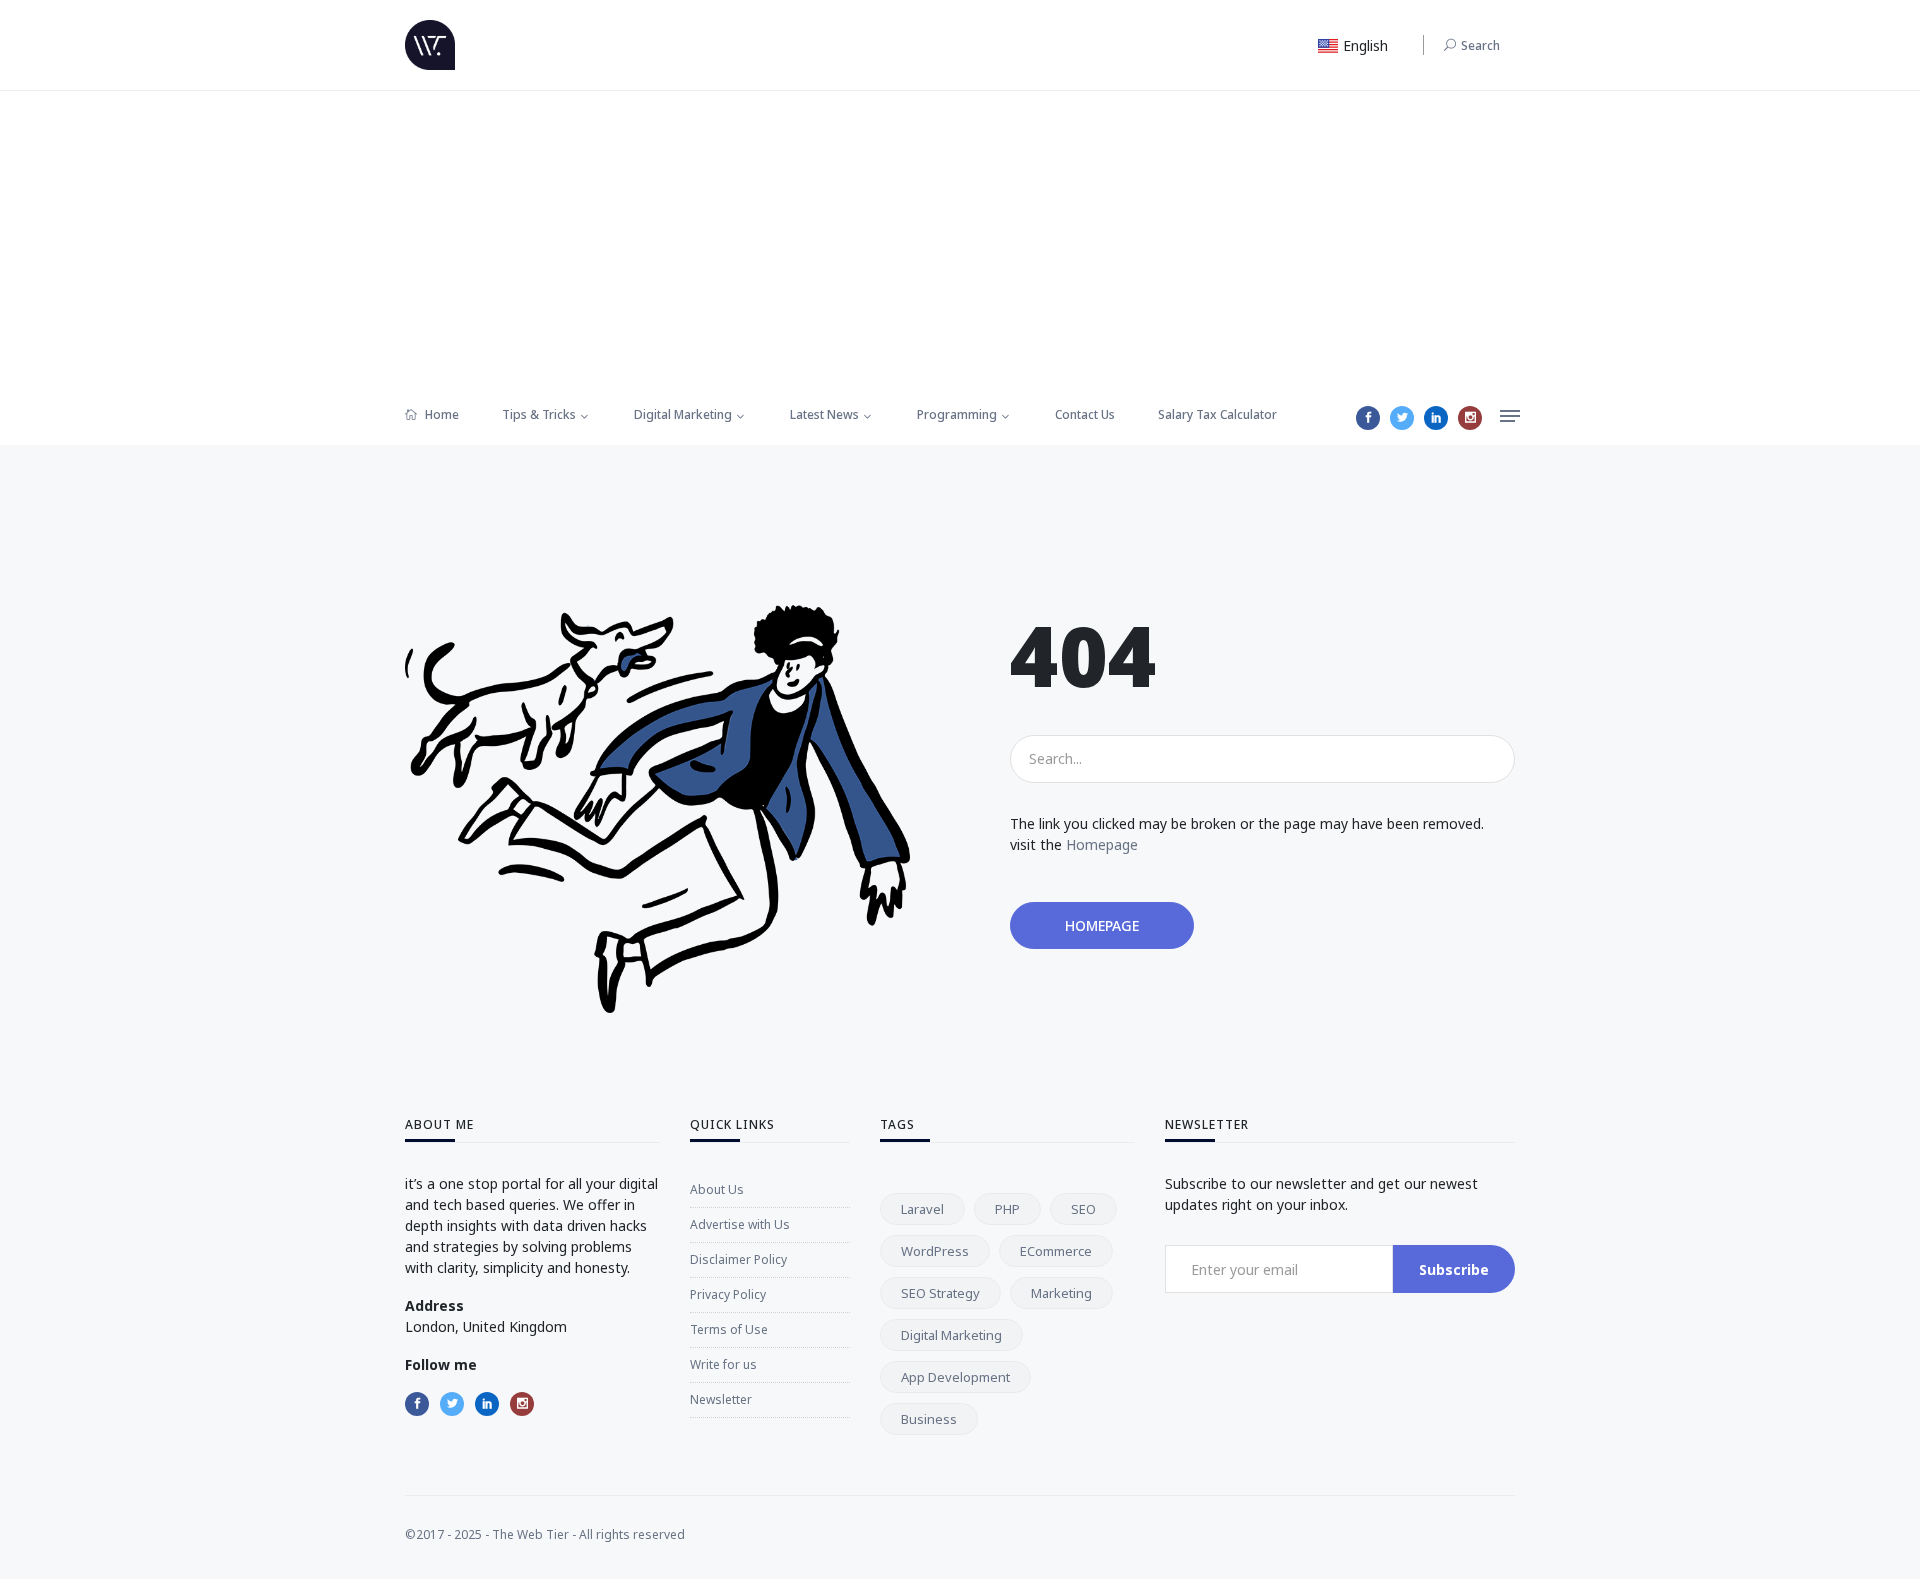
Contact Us (1085, 414)
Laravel (922, 1209)
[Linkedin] (1436, 418)
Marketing (1061, 1293)
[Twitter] (1402, 418)
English (1363, 45)
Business (929, 1419)
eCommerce (1056, 1251)
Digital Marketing (683, 414)
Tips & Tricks (539, 414)
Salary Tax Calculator (1217, 414)
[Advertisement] (960, 241)
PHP (1007, 1209)
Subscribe (1454, 1269)
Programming (957, 414)
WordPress (935, 1251)
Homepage (1102, 844)
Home (440, 414)
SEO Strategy (940, 1293)
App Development (955, 1377)
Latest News (824, 414)
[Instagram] (1470, 418)
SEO (1083, 1209)
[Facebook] (1368, 418)
